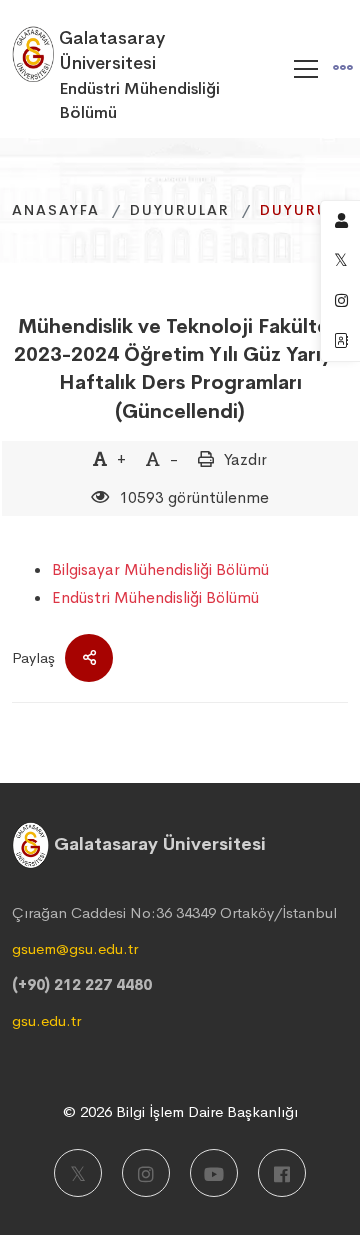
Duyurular (180, 210)
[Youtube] (214, 1173)
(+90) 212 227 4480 (82, 984)
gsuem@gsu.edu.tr (75, 948)
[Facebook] (282, 1173)
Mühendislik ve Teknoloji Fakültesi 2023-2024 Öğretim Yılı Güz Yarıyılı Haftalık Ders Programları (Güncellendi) (180, 369)
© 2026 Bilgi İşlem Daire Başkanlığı (180, 1111)
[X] (78, 1173)
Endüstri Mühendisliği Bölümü (155, 597)
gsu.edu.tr (46, 1020)
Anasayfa (56, 210)
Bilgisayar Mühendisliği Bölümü (160, 569)
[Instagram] (146, 1173)
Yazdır (245, 459)
